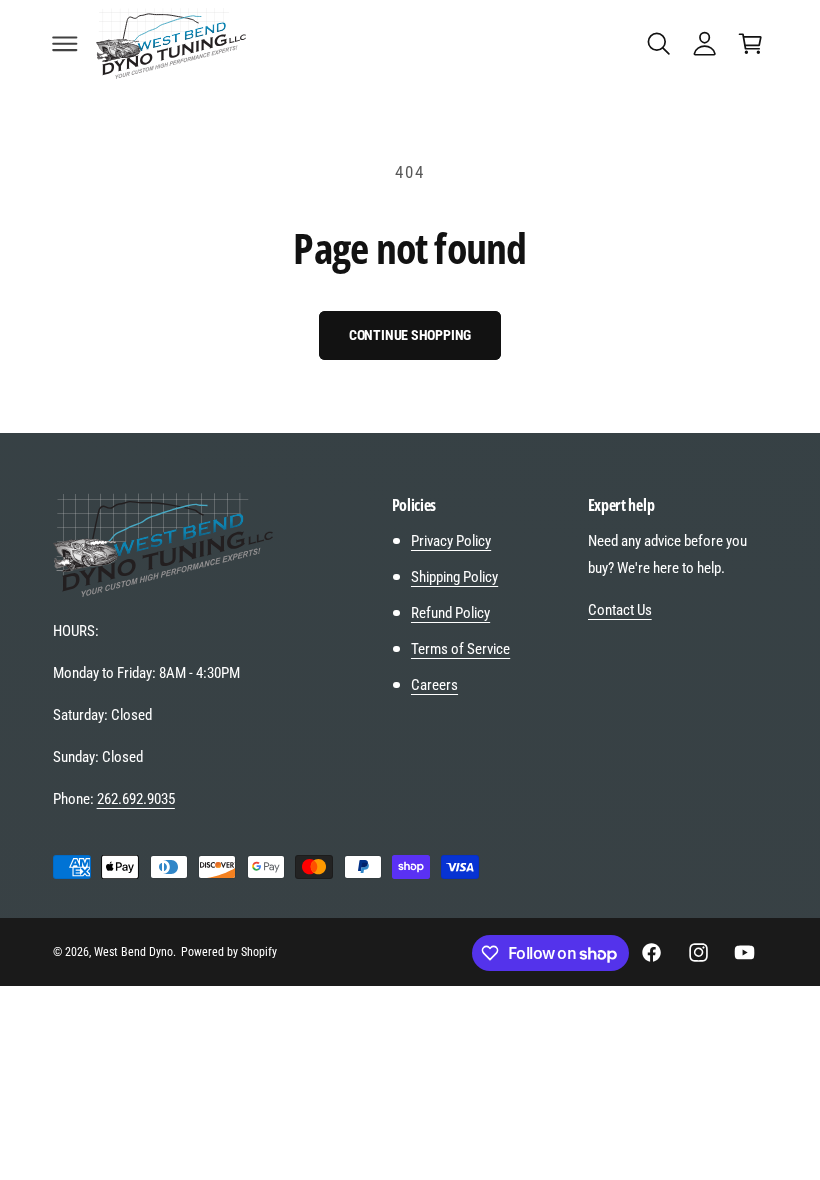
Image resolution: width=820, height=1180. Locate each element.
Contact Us (620, 610)
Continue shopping (410, 335)
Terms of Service (460, 649)
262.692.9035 (136, 799)
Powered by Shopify (229, 952)
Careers (434, 685)
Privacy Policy (451, 541)
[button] (65, 43)
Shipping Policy (454, 577)
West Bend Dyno (133, 952)
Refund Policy (450, 613)
